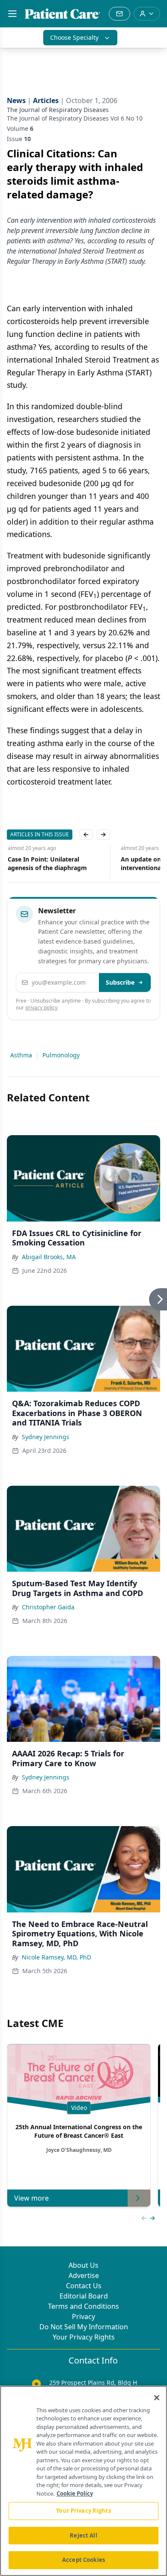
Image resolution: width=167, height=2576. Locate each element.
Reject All (83, 2535)
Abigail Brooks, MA (49, 1257)
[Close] (157, 2398)
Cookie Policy (75, 2493)
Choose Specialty (74, 37)
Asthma (21, 1055)
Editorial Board (84, 2296)
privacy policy (41, 1008)
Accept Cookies (83, 2560)
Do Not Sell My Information (84, 2327)
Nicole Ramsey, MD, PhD (57, 1957)
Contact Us (84, 2286)
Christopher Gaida (48, 1607)
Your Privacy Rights (84, 2337)
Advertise (84, 2275)
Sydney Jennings (46, 1437)
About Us (83, 2265)
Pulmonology (61, 1055)
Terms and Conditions (83, 2306)
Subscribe (120, 982)
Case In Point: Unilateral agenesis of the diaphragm (46, 863)
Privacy (83, 2316)
